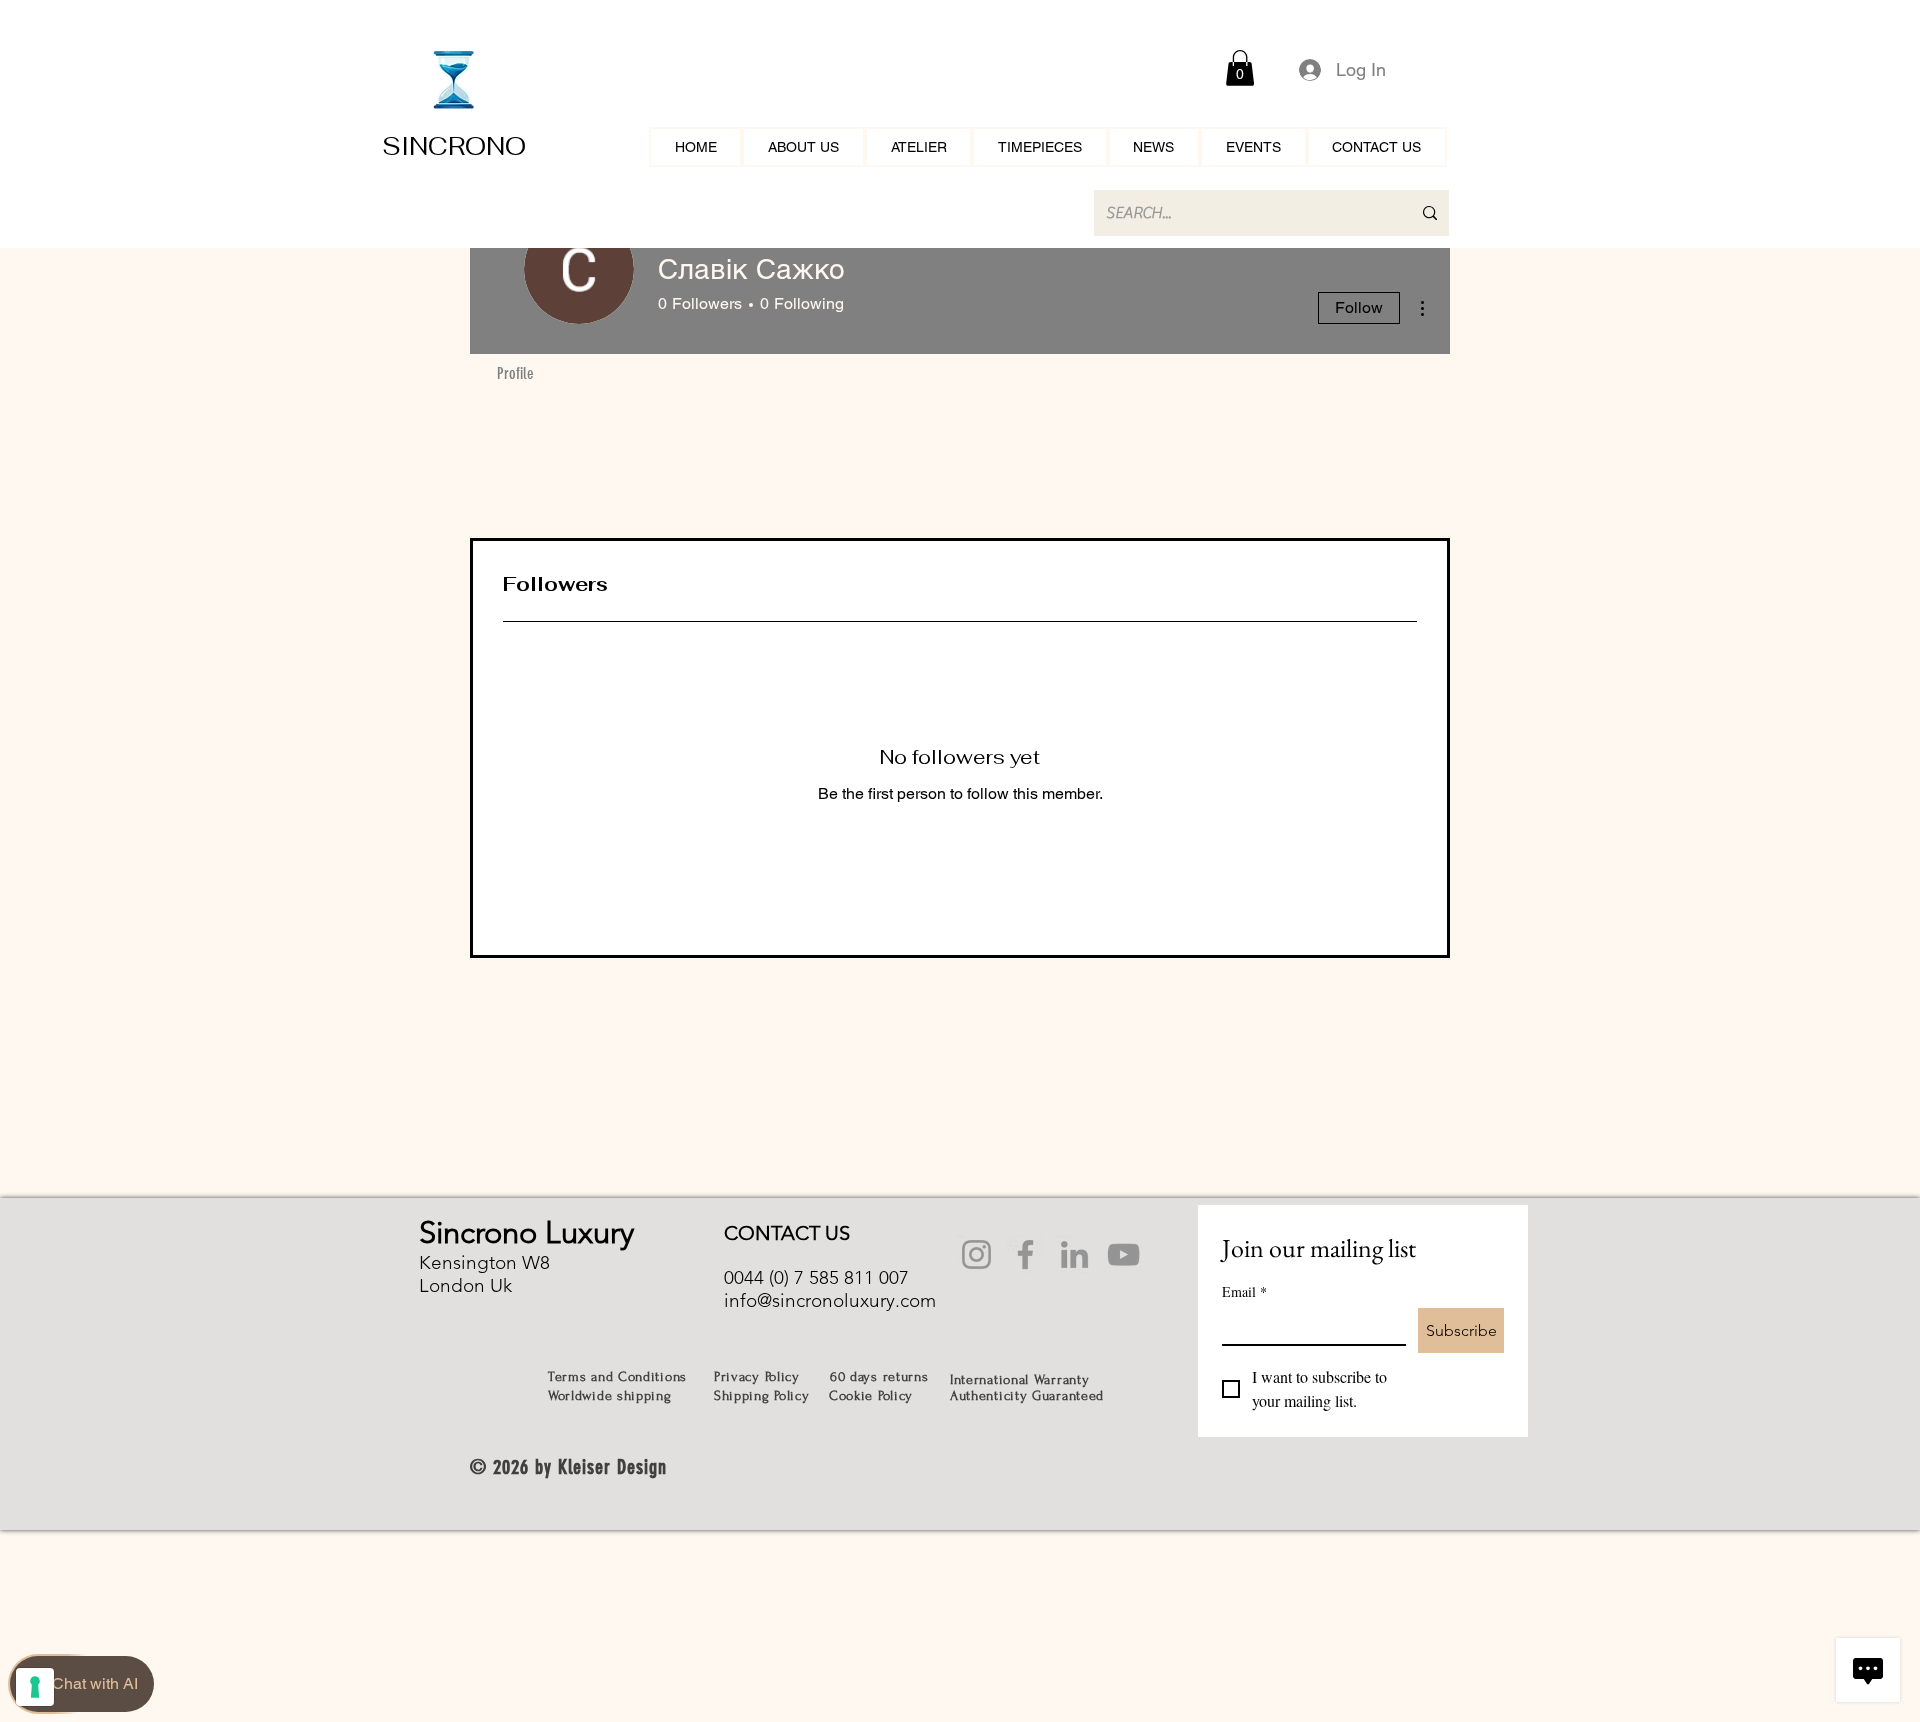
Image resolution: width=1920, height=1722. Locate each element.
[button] (1240, 68)
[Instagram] (976, 1254)
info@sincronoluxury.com (830, 1300)
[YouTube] (1123, 1254)
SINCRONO (454, 146)
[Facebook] (1025, 1254)
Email (1244, 1291)
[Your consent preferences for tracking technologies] (35, 1687)
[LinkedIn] (1074, 1254)
